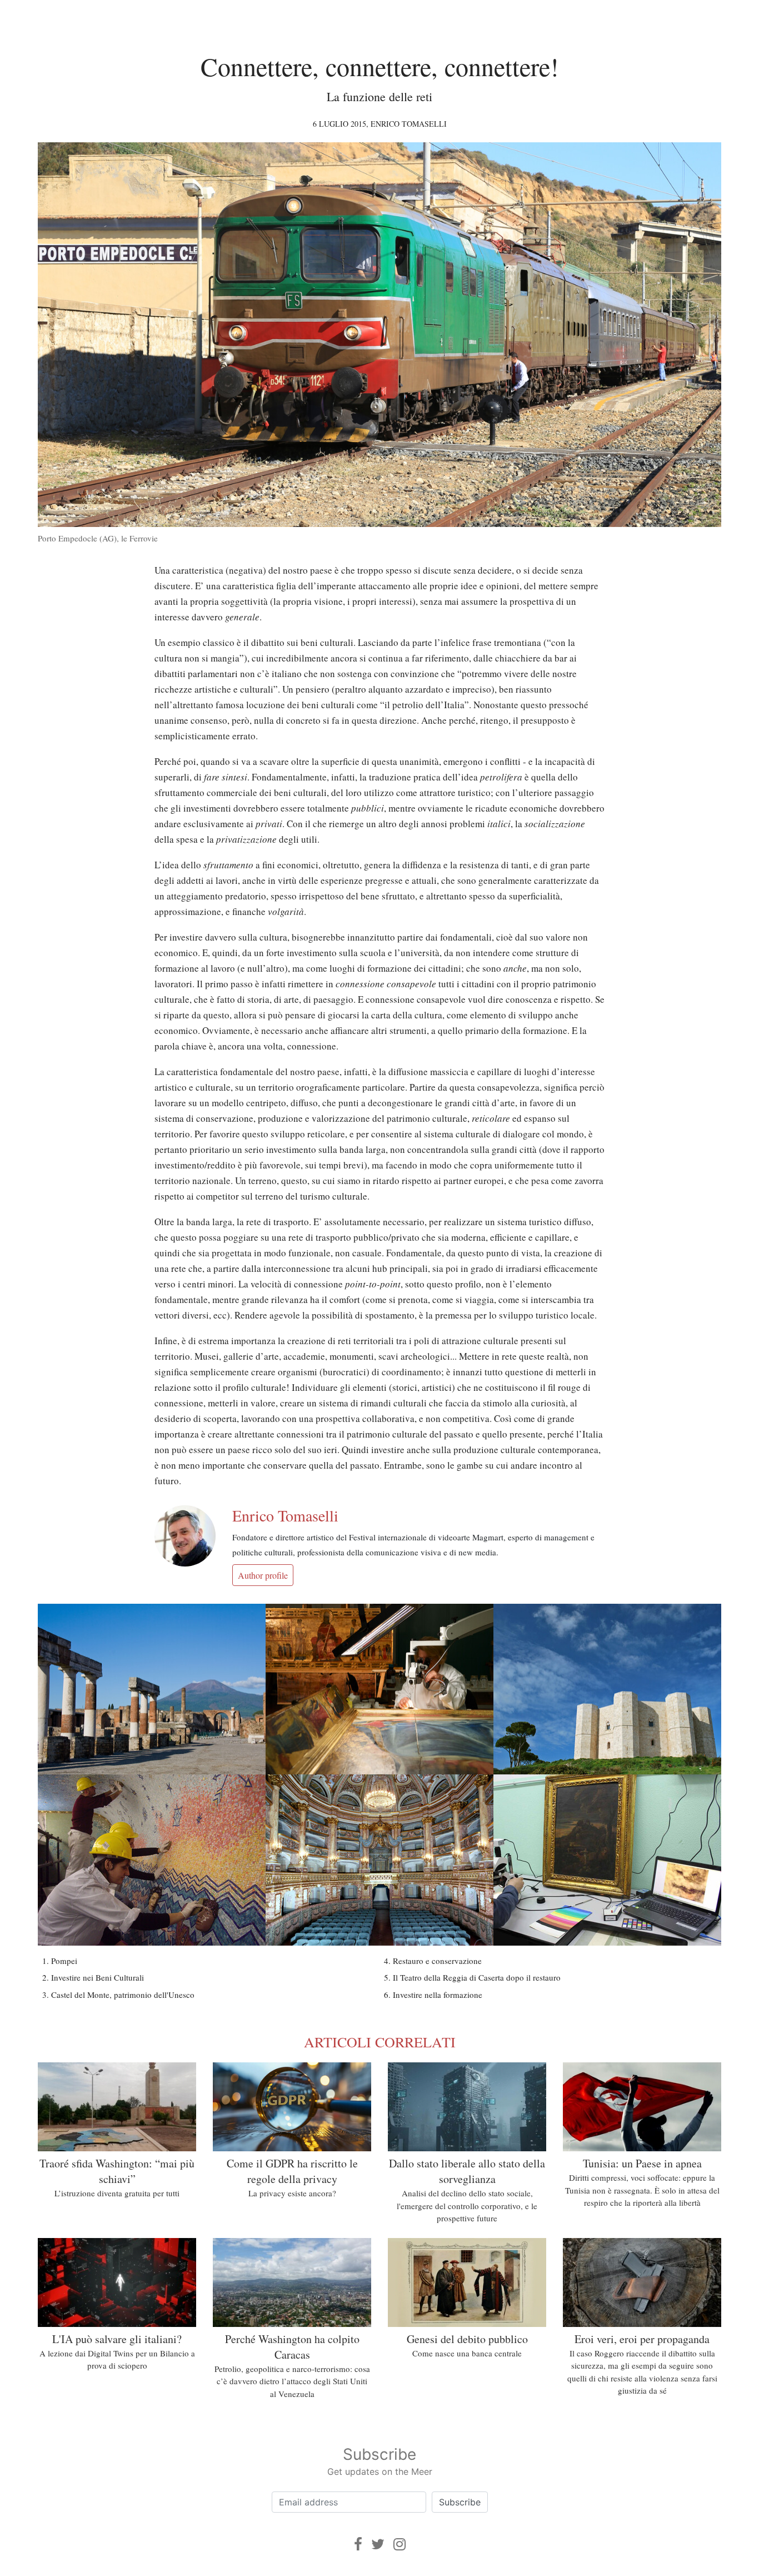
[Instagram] (400, 2544)
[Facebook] (358, 2544)
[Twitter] (378, 2544)
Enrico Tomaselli (409, 124)
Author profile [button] (263, 1575)
